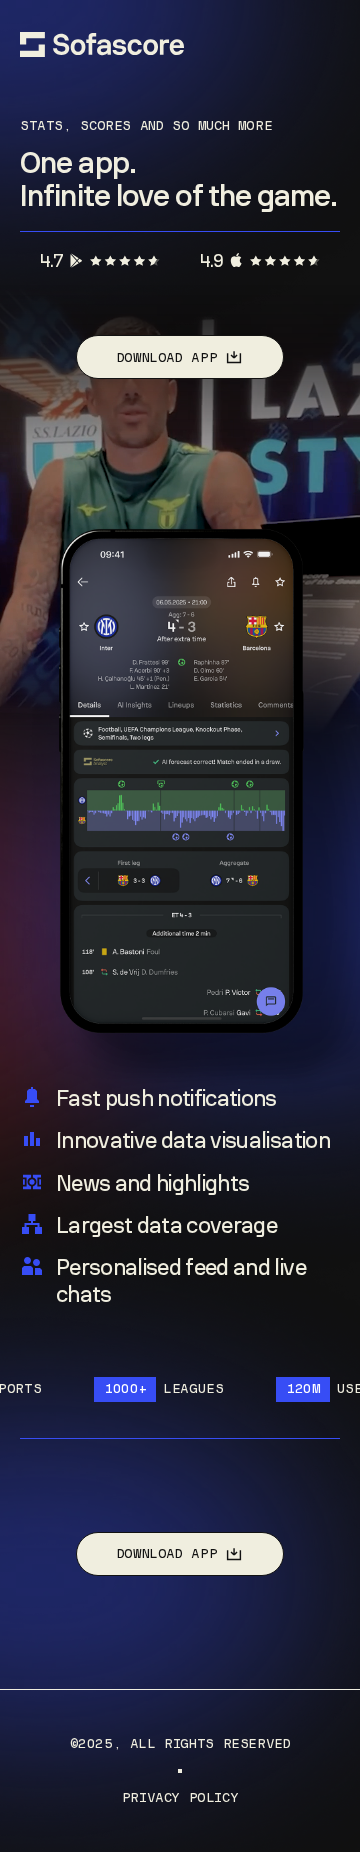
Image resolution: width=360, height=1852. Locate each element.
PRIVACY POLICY (180, 1798)
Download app (167, 357)
